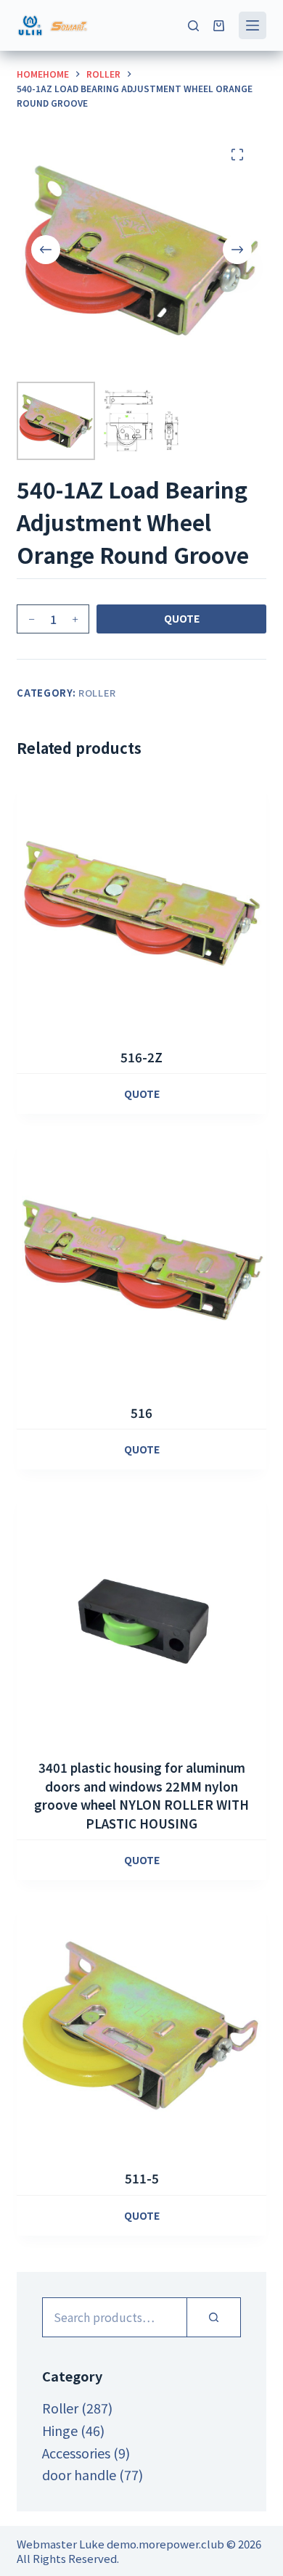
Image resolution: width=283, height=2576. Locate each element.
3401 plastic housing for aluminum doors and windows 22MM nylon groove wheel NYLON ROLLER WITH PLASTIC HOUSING (141, 1795)
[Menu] (253, 25)
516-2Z (141, 1057)
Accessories (76, 2453)
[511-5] (141, 2026)
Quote (182, 618)
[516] (141, 1260)
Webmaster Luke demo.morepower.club (120, 2544)
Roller (97, 693)
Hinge (60, 2430)
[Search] (193, 26)
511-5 (142, 2178)
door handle (79, 2474)
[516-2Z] (141, 905)
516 (141, 1412)
